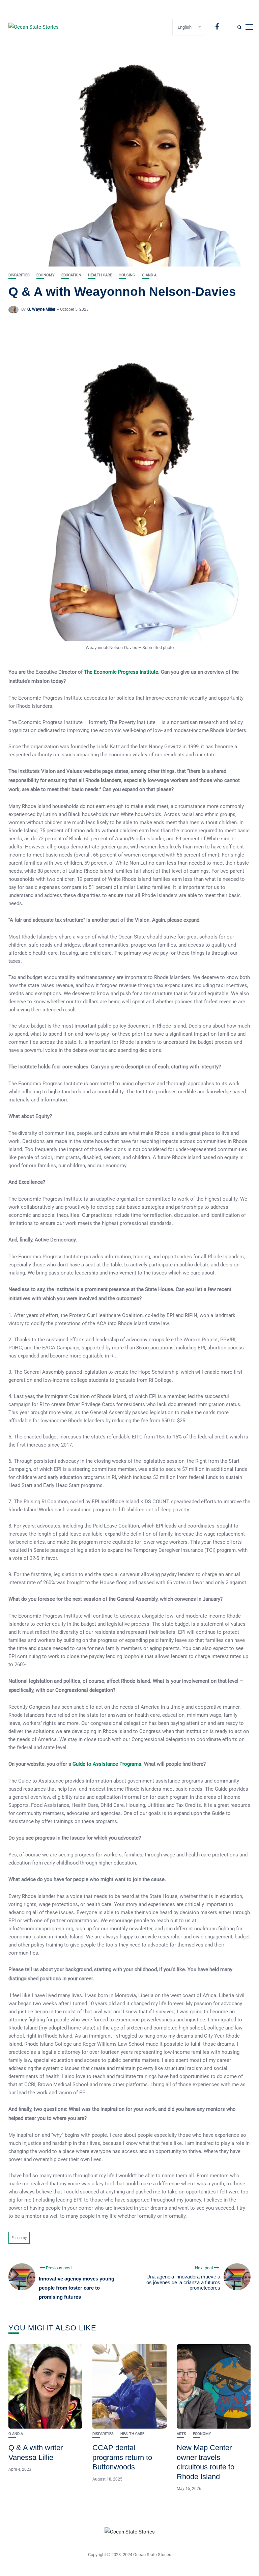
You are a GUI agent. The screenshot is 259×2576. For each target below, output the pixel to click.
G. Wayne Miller (41, 309)
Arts (181, 2434)
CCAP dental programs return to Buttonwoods (122, 2457)
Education (71, 275)
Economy (46, 275)
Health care (100, 275)
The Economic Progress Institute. (122, 672)
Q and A (149, 275)
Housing (127, 275)
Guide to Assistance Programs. (108, 1764)
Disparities (19, 275)
